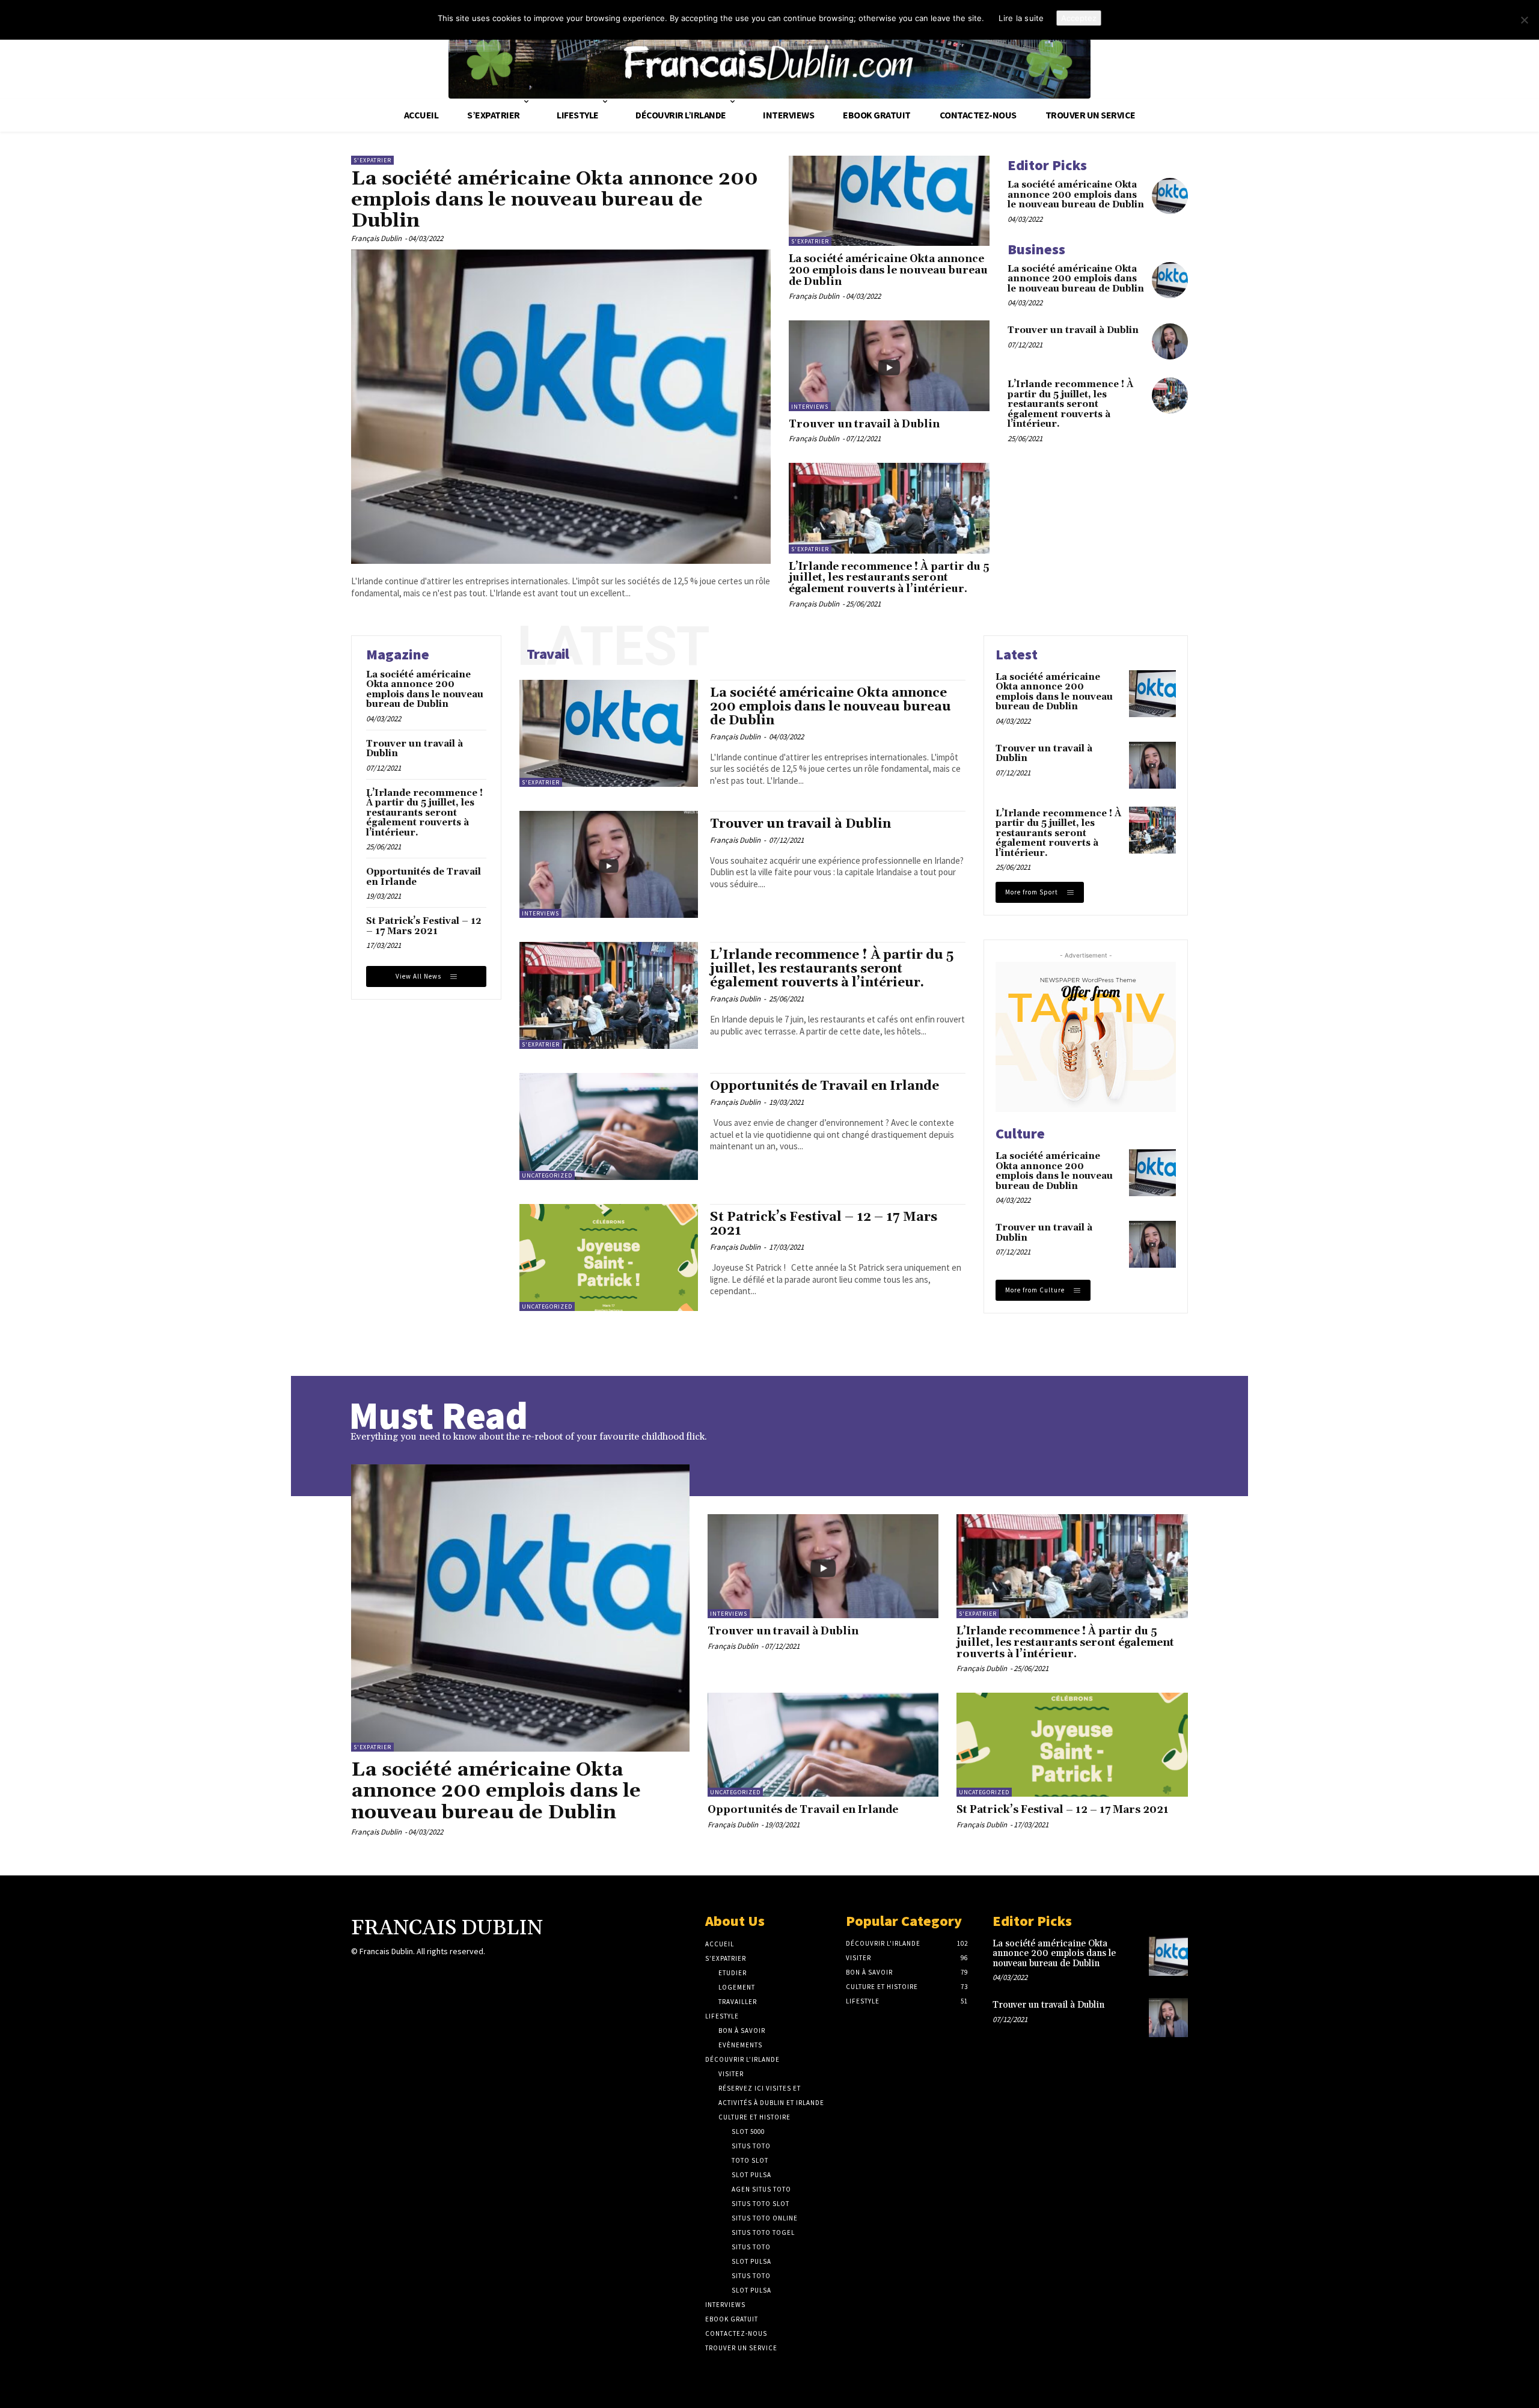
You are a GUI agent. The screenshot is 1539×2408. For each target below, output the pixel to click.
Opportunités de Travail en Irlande (424, 877)
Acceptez (1079, 18)
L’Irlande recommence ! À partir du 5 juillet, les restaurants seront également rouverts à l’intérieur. (889, 578)
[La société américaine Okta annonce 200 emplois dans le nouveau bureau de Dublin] (561, 407)
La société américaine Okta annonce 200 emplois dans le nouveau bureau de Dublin (555, 200)
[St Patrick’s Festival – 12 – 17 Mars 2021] (609, 1257)
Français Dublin (376, 238)
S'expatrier (372, 160)
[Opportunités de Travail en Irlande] (609, 1126)
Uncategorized (547, 1175)
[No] (1524, 20)
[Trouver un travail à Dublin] (889, 365)
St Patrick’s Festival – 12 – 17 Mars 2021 (424, 926)
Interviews (810, 407)
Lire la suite (1021, 18)
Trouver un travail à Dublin (864, 424)
